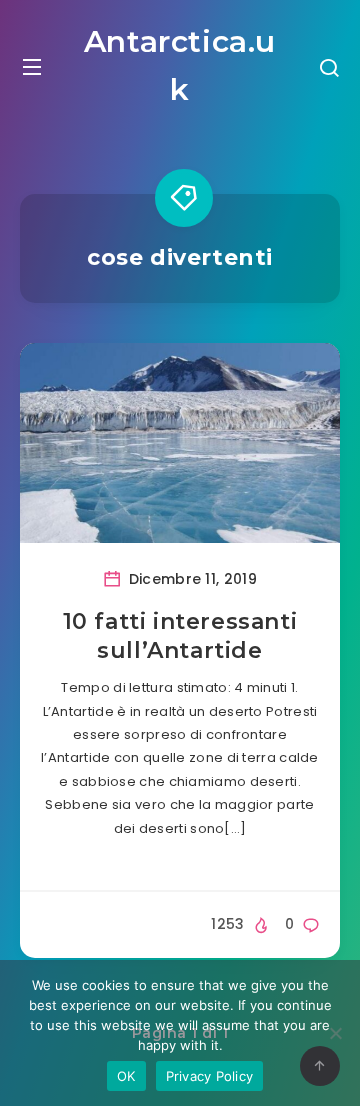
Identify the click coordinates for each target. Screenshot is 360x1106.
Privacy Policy (210, 1076)
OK (126, 1076)
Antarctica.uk (180, 65)
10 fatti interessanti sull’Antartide (180, 636)
